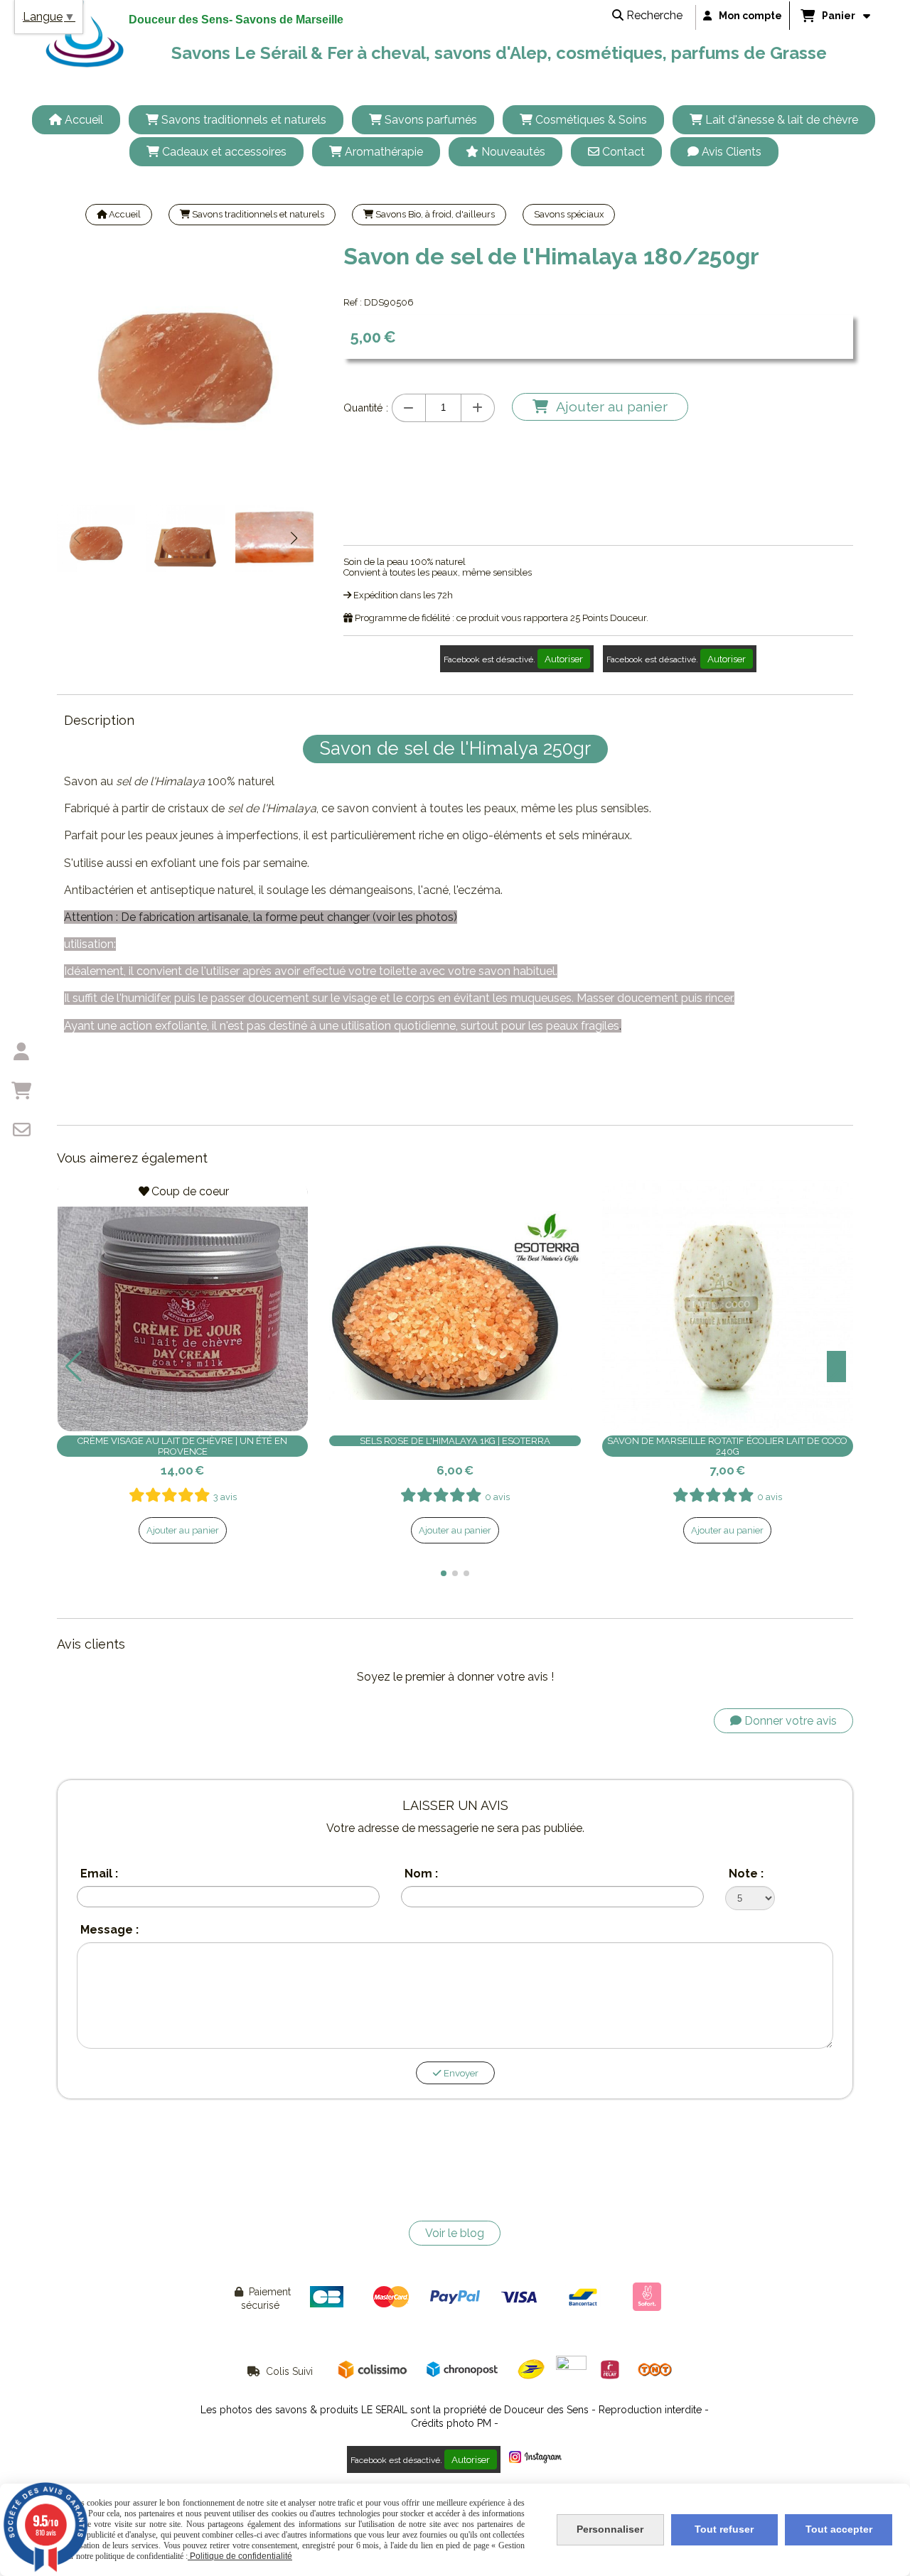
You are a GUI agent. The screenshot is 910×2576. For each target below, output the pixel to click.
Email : (99, 1874)
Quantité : (366, 408)
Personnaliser (610, 2529)
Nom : (421, 1874)
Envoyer (460, 2073)
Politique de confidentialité (240, 2556)
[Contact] (21, 1130)
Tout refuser (724, 2529)
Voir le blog (455, 2233)
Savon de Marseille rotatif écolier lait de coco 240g (727, 1446)
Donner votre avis (789, 1721)
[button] (294, 538)
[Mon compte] (21, 1052)
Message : (109, 1930)
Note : (746, 1874)
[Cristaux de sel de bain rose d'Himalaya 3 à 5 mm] (455, 1306)
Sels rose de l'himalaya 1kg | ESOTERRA (455, 1441)
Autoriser (564, 659)
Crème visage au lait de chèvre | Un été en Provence (182, 1446)
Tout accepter (839, 2529)
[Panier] (21, 1091)
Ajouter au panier (183, 1530)
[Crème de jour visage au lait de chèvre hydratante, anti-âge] (182, 1306)
